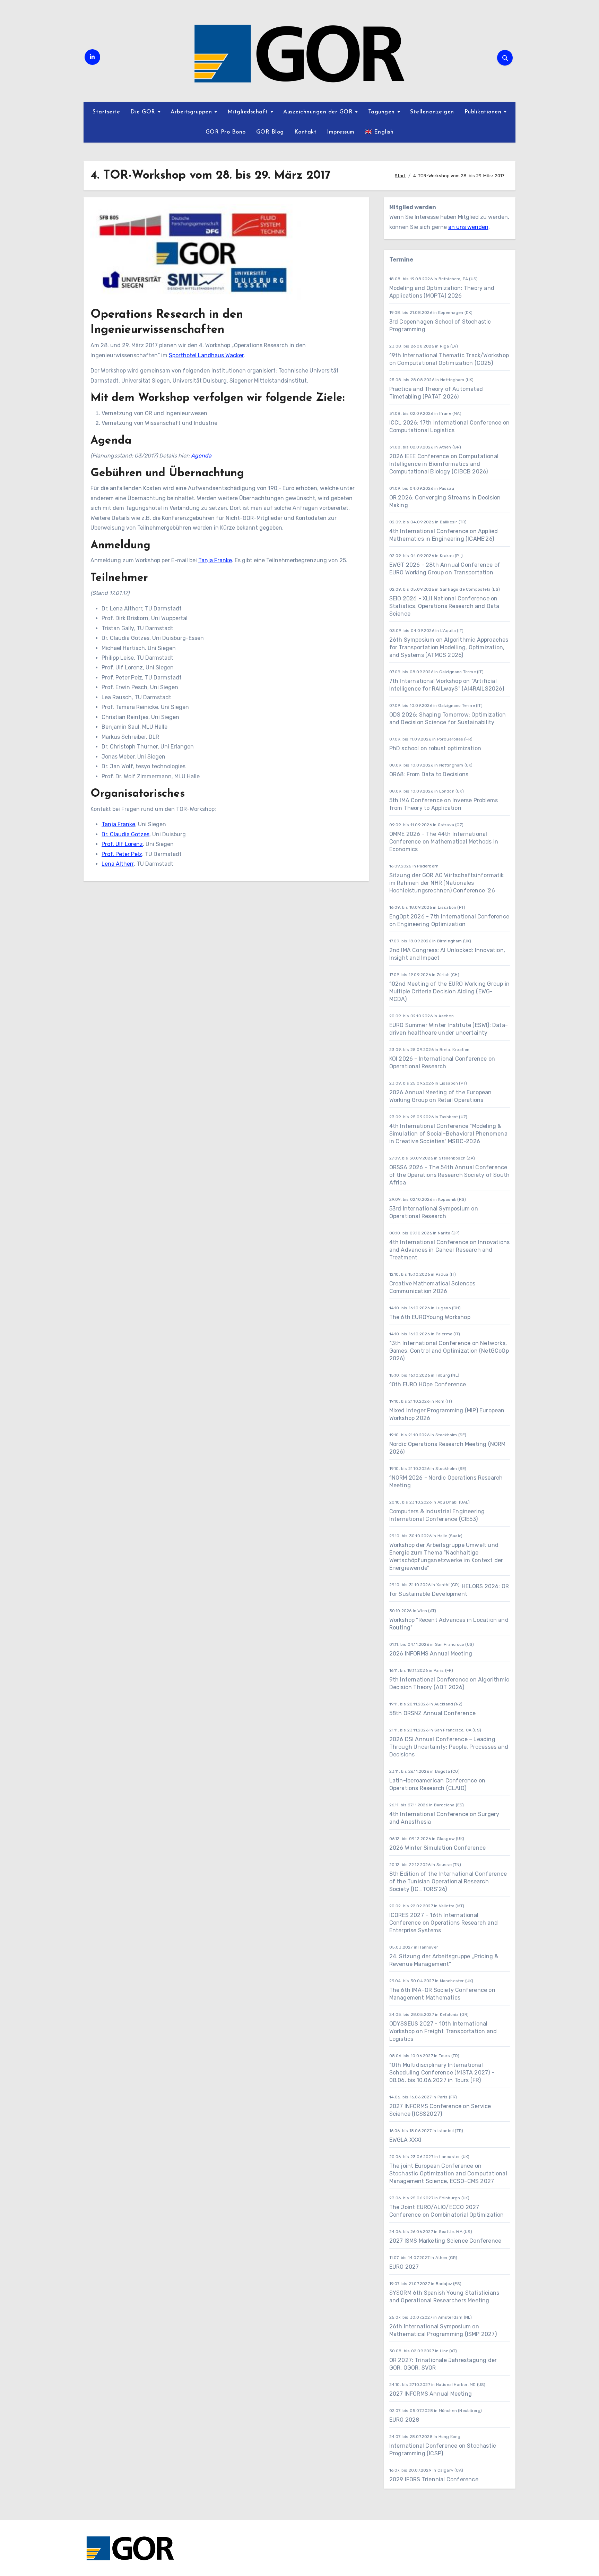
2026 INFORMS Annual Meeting (431, 1654)
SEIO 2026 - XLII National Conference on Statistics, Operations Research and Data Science (444, 606)
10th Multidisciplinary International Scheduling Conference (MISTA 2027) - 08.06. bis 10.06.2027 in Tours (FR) (442, 2073)
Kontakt (306, 132)
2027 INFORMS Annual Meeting (431, 2394)
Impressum (341, 132)
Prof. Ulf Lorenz (122, 844)
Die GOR (144, 112)
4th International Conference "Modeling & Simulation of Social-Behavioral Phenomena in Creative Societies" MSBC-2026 (448, 1134)
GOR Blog (270, 132)
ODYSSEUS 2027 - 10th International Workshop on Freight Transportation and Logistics (443, 2031)
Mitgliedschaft (249, 112)
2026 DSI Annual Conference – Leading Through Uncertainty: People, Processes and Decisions (449, 1747)
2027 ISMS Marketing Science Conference (445, 2241)
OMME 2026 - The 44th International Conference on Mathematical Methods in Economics (444, 842)
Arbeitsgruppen (192, 112)
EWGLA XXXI (405, 2140)
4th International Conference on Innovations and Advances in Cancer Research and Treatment (450, 1250)
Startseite (106, 112)
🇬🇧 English (379, 132)
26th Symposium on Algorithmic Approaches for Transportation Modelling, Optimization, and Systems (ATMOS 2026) (449, 647)
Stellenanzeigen (432, 112)
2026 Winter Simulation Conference (438, 1848)
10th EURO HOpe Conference (428, 1384)
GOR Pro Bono (226, 132)
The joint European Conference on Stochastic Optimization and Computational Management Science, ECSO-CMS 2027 (448, 2173)
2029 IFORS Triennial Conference (434, 2479)
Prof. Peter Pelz (122, 854)
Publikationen (484, 112)
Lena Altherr (118, 864)
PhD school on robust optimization (435, 748)
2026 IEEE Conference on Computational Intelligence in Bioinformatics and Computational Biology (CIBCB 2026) (444, 464)
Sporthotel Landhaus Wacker (206, 355)
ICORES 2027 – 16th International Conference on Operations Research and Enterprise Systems (444, 1923)
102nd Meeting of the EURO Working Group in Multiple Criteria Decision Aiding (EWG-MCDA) (449, 991)
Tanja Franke (215, 560)
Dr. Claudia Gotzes (125, 834)
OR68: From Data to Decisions (429, 774)
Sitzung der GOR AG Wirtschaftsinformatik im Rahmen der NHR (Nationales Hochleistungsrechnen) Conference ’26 (447, 883)
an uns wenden (468, 227)
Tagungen (383, 112)
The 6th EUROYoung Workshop (430, 1317)
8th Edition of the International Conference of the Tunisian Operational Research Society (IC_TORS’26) (448, 1881)
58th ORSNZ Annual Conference (433, 1713)
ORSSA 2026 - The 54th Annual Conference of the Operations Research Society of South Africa (450, 1175)
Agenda (201, 456)
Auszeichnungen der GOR (319, 112)
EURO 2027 (404, 2267)
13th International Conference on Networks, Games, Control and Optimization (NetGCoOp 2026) (449, 1351)
